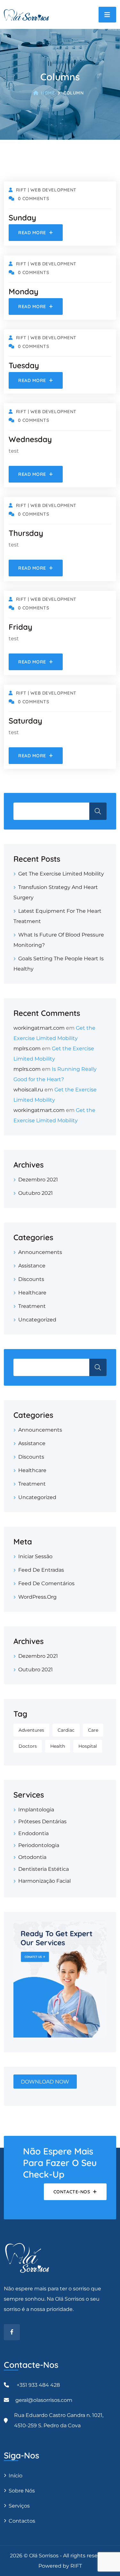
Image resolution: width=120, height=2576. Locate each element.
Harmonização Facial (44, 1881)
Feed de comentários (46, 1583)
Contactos (22, 2521)
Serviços (19, 2506)
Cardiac (66, 1730)
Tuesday (24, 365)
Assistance (32, 1266)
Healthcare (32, 1293)
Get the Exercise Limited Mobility (61, 874)
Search (98, 1367)
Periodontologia (39, 1845)
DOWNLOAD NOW (45, 2081)
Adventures (31, 1730)
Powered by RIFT (60, 2566)
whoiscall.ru (28, 1090)
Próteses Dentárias (42, 1821)
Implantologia (36, 1810)
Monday (24, 291)
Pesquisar (98, 811)
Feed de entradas (41, 1570)
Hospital (88, 1746)
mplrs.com (27, 1048)
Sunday (22, 218)
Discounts (31, 1279)
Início (16, 2476)
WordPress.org (37, 1597)
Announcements (40, 1252)
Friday (20, 627)
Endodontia (33, 1833)
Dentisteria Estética (44, 1869)
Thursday (26, 533)
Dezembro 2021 (38, 1180)
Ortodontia (32, 1857)
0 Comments (33, 199)
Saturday (25, 721)
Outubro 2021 (36, 1193)
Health (58, 1746)
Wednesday (30, 439)
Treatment (32, 1306)
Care (93, 1730)
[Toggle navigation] (107, 15)
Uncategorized (37, 1320)
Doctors (28, 1746)
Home (48, 93)
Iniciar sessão (35, 1556)
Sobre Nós (22, 2491)
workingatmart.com (39, 1028)
